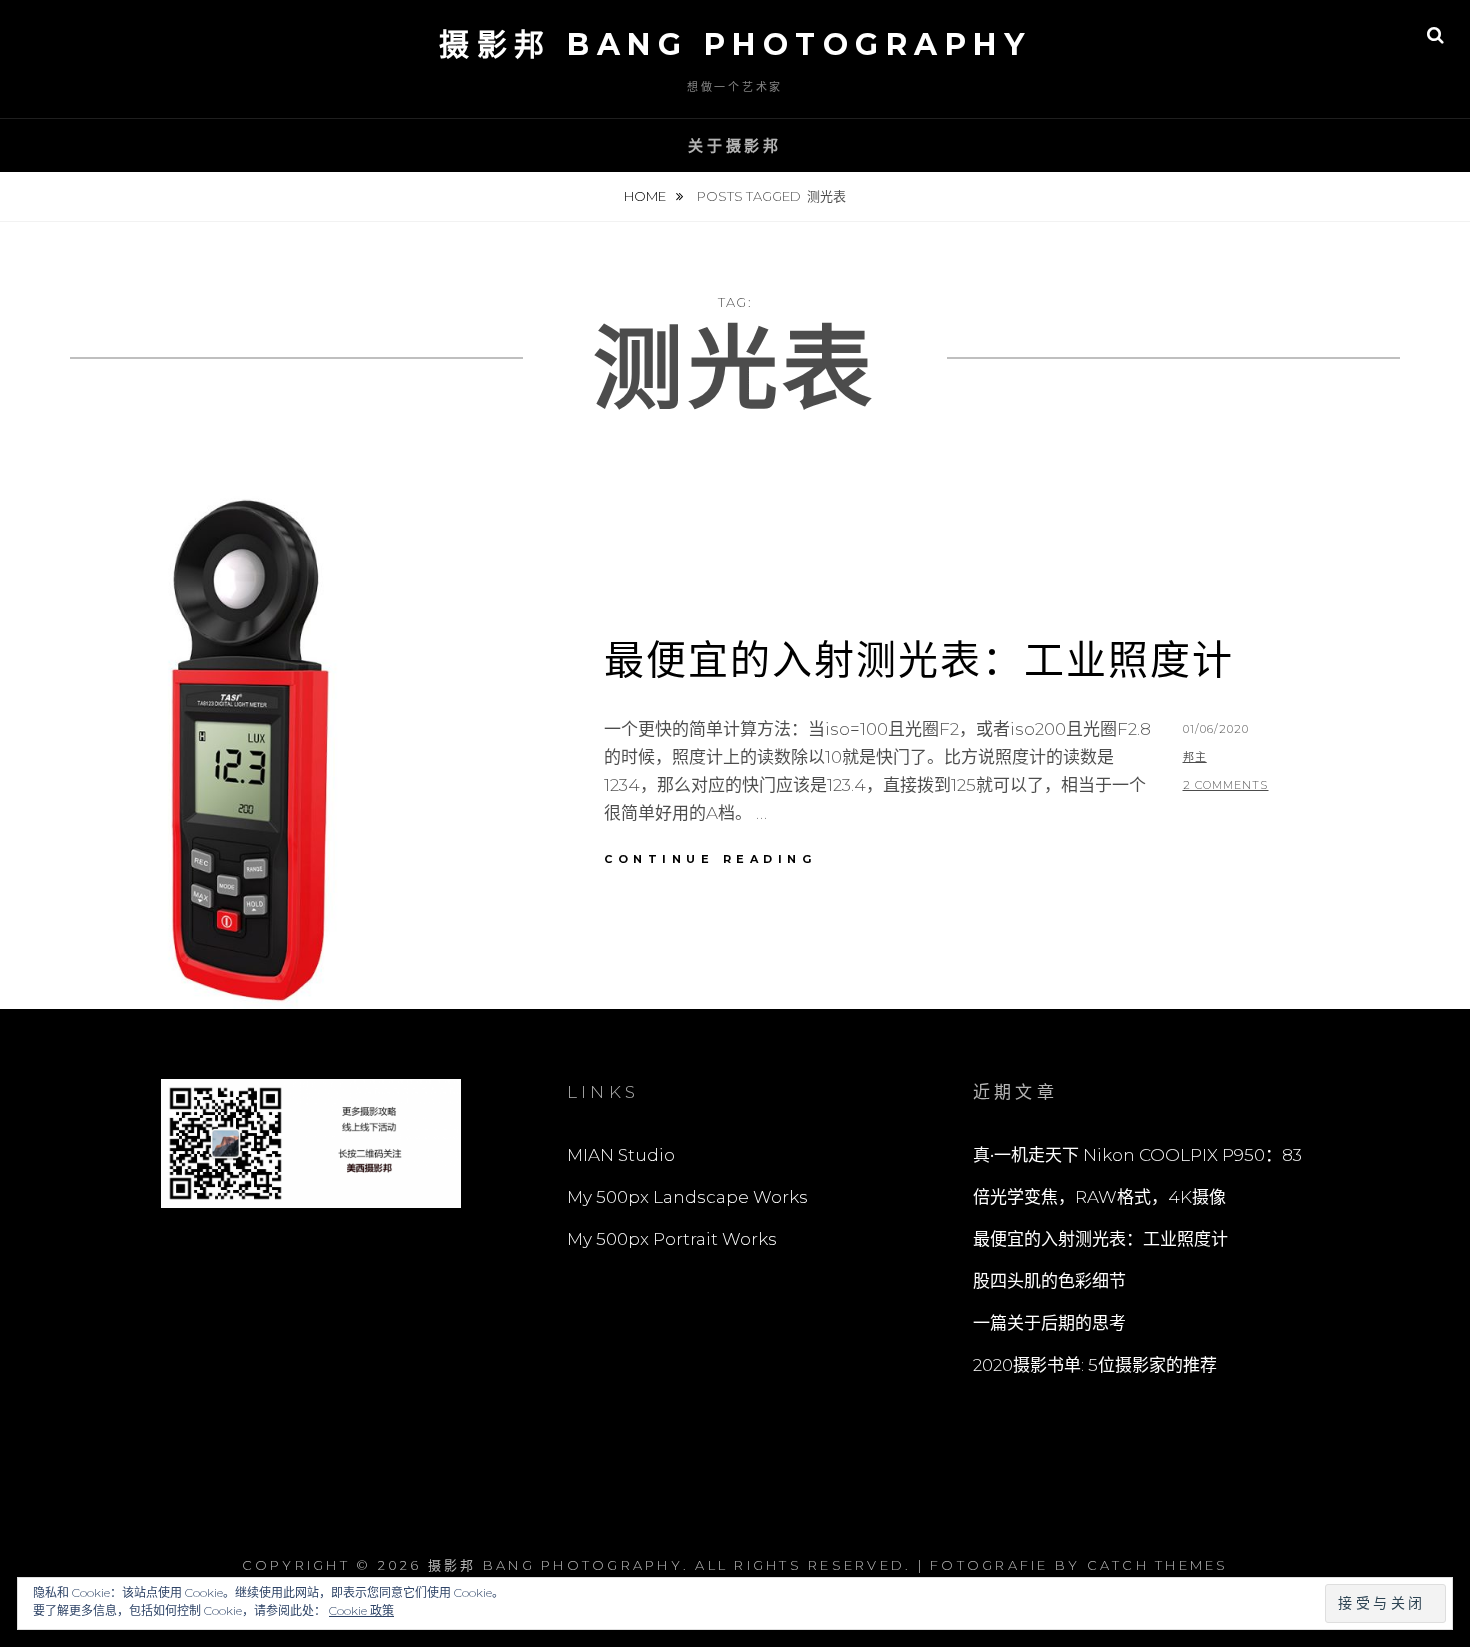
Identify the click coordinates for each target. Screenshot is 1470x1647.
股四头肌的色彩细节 (1049, 1281)
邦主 (1195, 757)
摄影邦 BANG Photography (735, 44)
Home (646, 196)
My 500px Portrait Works (672, 1239)
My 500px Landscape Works (687, 1197)
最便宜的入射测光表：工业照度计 (919, 659)
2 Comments (1226, 785)
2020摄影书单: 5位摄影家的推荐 (1095, 1365)
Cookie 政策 (361, 1610)
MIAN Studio (621, 1155)
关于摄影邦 (735, 145)
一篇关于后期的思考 (1049, 1323)
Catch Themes (1158, 1565)
